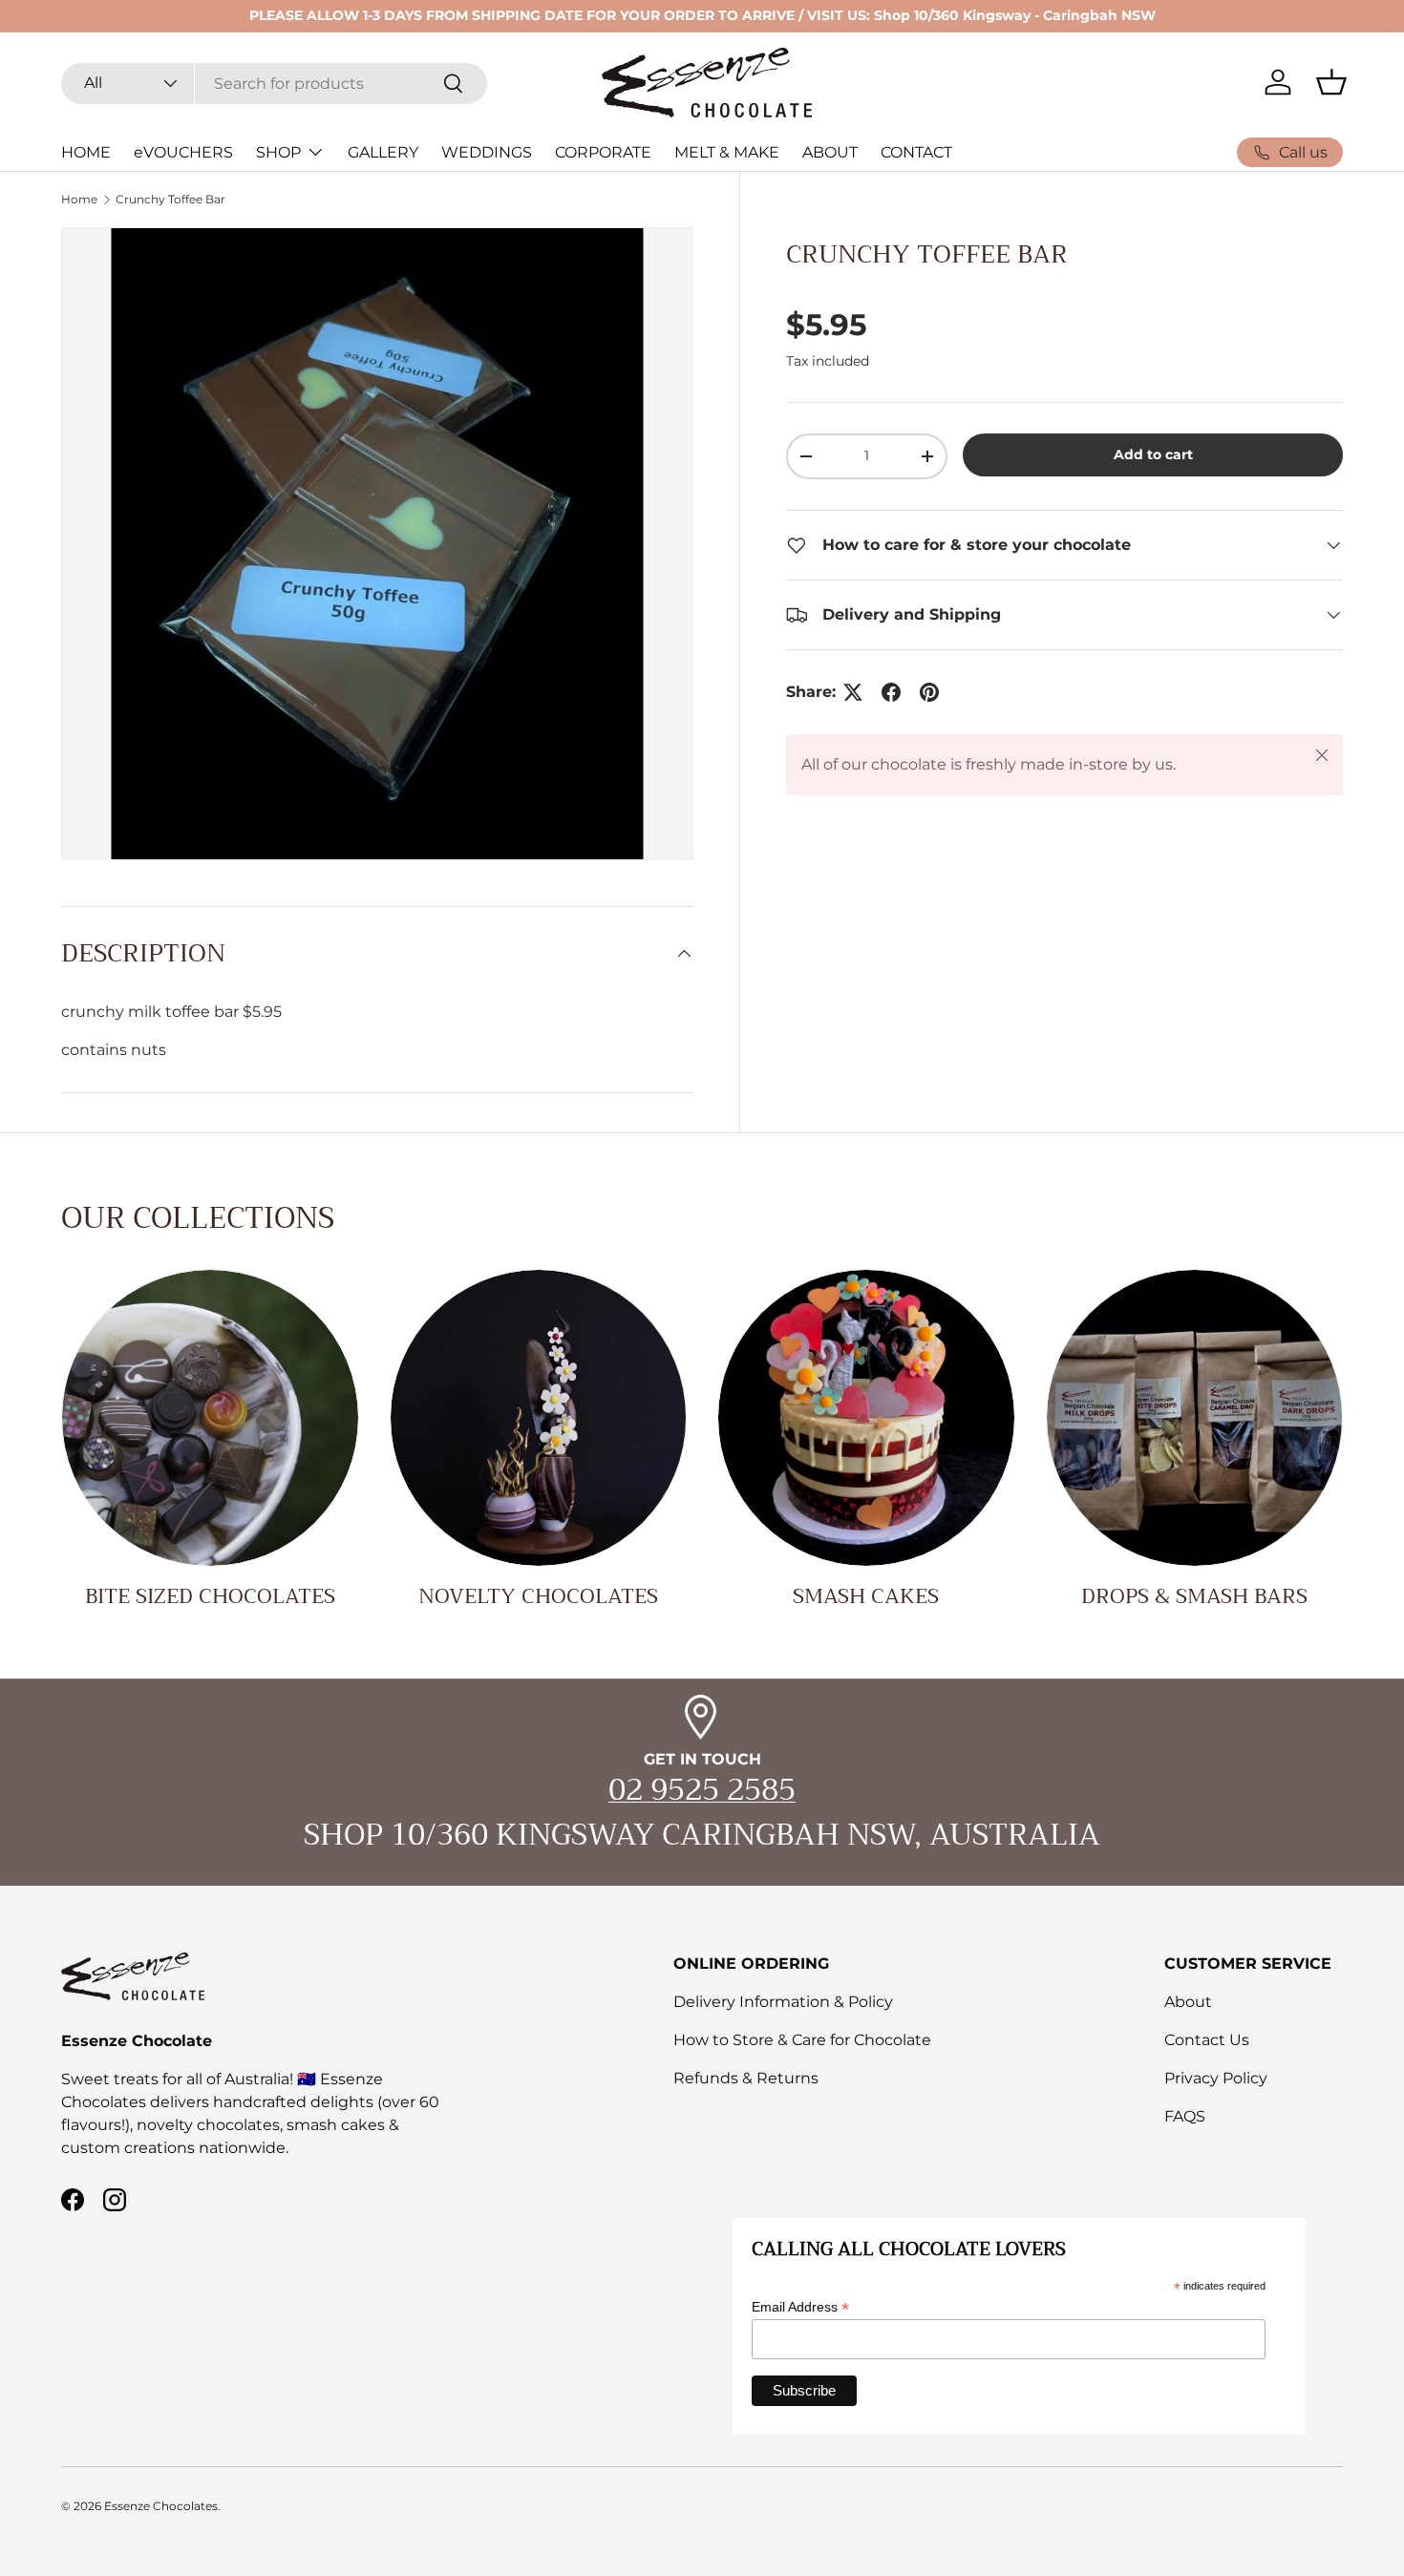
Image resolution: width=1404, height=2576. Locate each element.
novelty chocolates (538, 1596)
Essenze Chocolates (161, 2506)
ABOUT (830, 152)
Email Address (800, 2308)
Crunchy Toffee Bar (170, 200)
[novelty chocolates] (539, 1418)
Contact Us (1207, 2040)
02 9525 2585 (702, 1790)
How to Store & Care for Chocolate (802, 2040)
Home (79, 200)
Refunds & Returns (746, 2078)
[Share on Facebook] (891, 692)
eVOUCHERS (183, 152)
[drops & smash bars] (1195, 1418)
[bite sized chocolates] (210, 1418)
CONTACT (916, 152)
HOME (86, 152)
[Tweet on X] (853, 692)
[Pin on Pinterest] (929, 692)
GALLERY (383, 152)
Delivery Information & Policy (783, 2002)
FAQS (1185, 2116)
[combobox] (274, 83)
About (1188, 2002)
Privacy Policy (1216, 2078)
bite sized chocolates (210, 1596)
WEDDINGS (487, 152)
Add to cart (1153, 454)
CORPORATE (603, 152)
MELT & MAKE (727, 152)
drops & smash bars (1194, 1596)
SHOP (278, 152)
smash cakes (866, 1596)
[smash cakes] (866, 1418)
